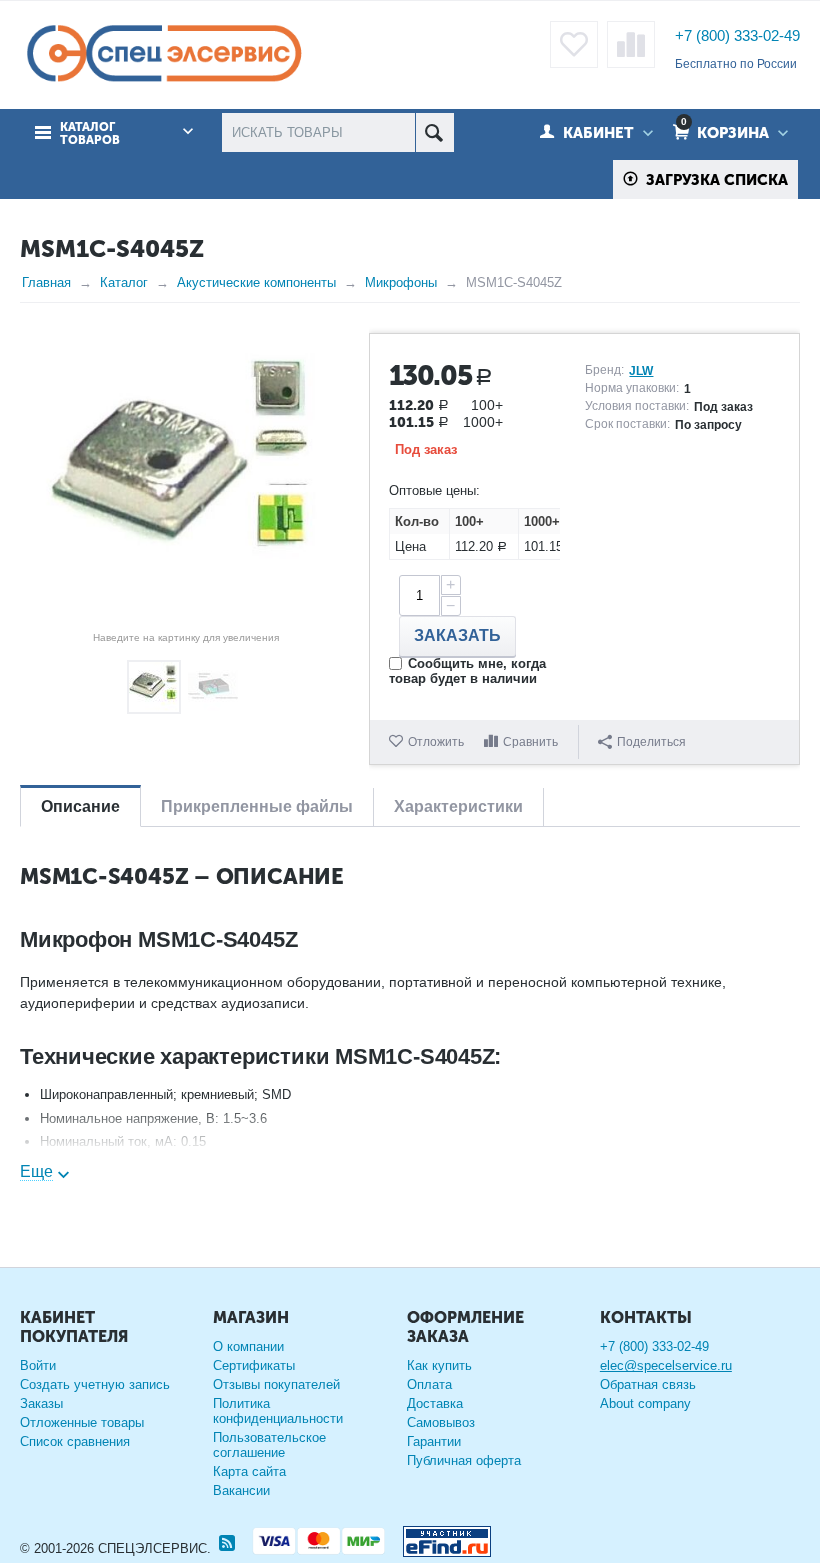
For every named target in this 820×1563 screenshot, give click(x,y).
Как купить (439, 1365)
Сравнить (530, 742)
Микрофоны (401, 282)
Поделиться (651, 742)
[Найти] (434, 132)
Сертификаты (254, 1365)
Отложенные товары (82, 1422)
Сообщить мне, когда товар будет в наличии (467, 671)
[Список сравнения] (631, 44)
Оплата (429, 1384)
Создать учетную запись (95, 1384)
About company (645, 1403)
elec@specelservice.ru (666, 1365)
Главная (46, 282)
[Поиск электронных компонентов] (439, 1537)
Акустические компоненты (256, 282)
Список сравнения (75, 1441)
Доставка (435, 1403)
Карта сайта (249, 1471)
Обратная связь (648, 1384)
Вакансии (241, 1490)
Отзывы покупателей (276, 1384)
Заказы (41, 1403)
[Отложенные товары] (574, 44)
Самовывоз (441, 1422)
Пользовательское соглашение (269, 1445)
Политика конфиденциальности (278, 1411)
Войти (38, 1365)
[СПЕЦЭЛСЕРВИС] (163, 54)
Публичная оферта (464, 1460)
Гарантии (434, 1441)
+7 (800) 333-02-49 (737, 35)
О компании (248, 1346)
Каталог (124, 282)
